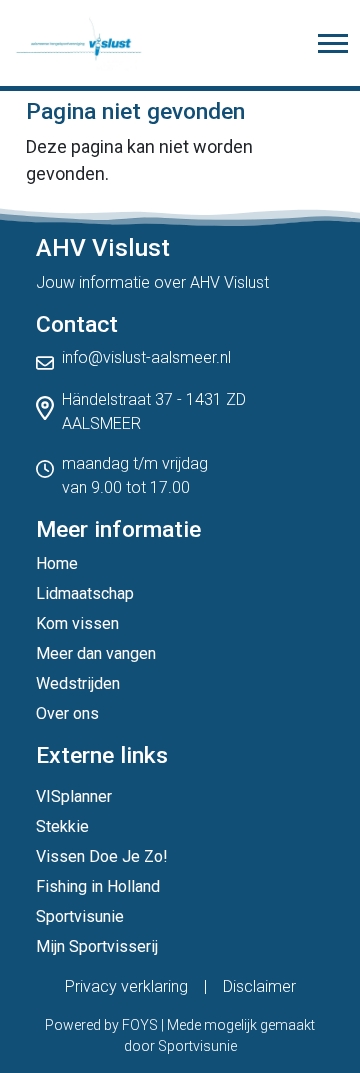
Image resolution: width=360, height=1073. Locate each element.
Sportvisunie (80, 916)
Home (57, 563)
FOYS (140, 1025)
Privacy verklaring (126, 986)
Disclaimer (259, 986)
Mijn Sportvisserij (97, 946)
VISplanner (74, 796)
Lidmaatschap (85, 593)
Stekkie (62, 826)
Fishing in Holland (98, 886)
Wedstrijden (78, 683)
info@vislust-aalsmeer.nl (146, 357)
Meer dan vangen (96, 653)
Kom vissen (77, 623)
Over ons (67, 713)
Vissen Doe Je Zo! (102, 856)
